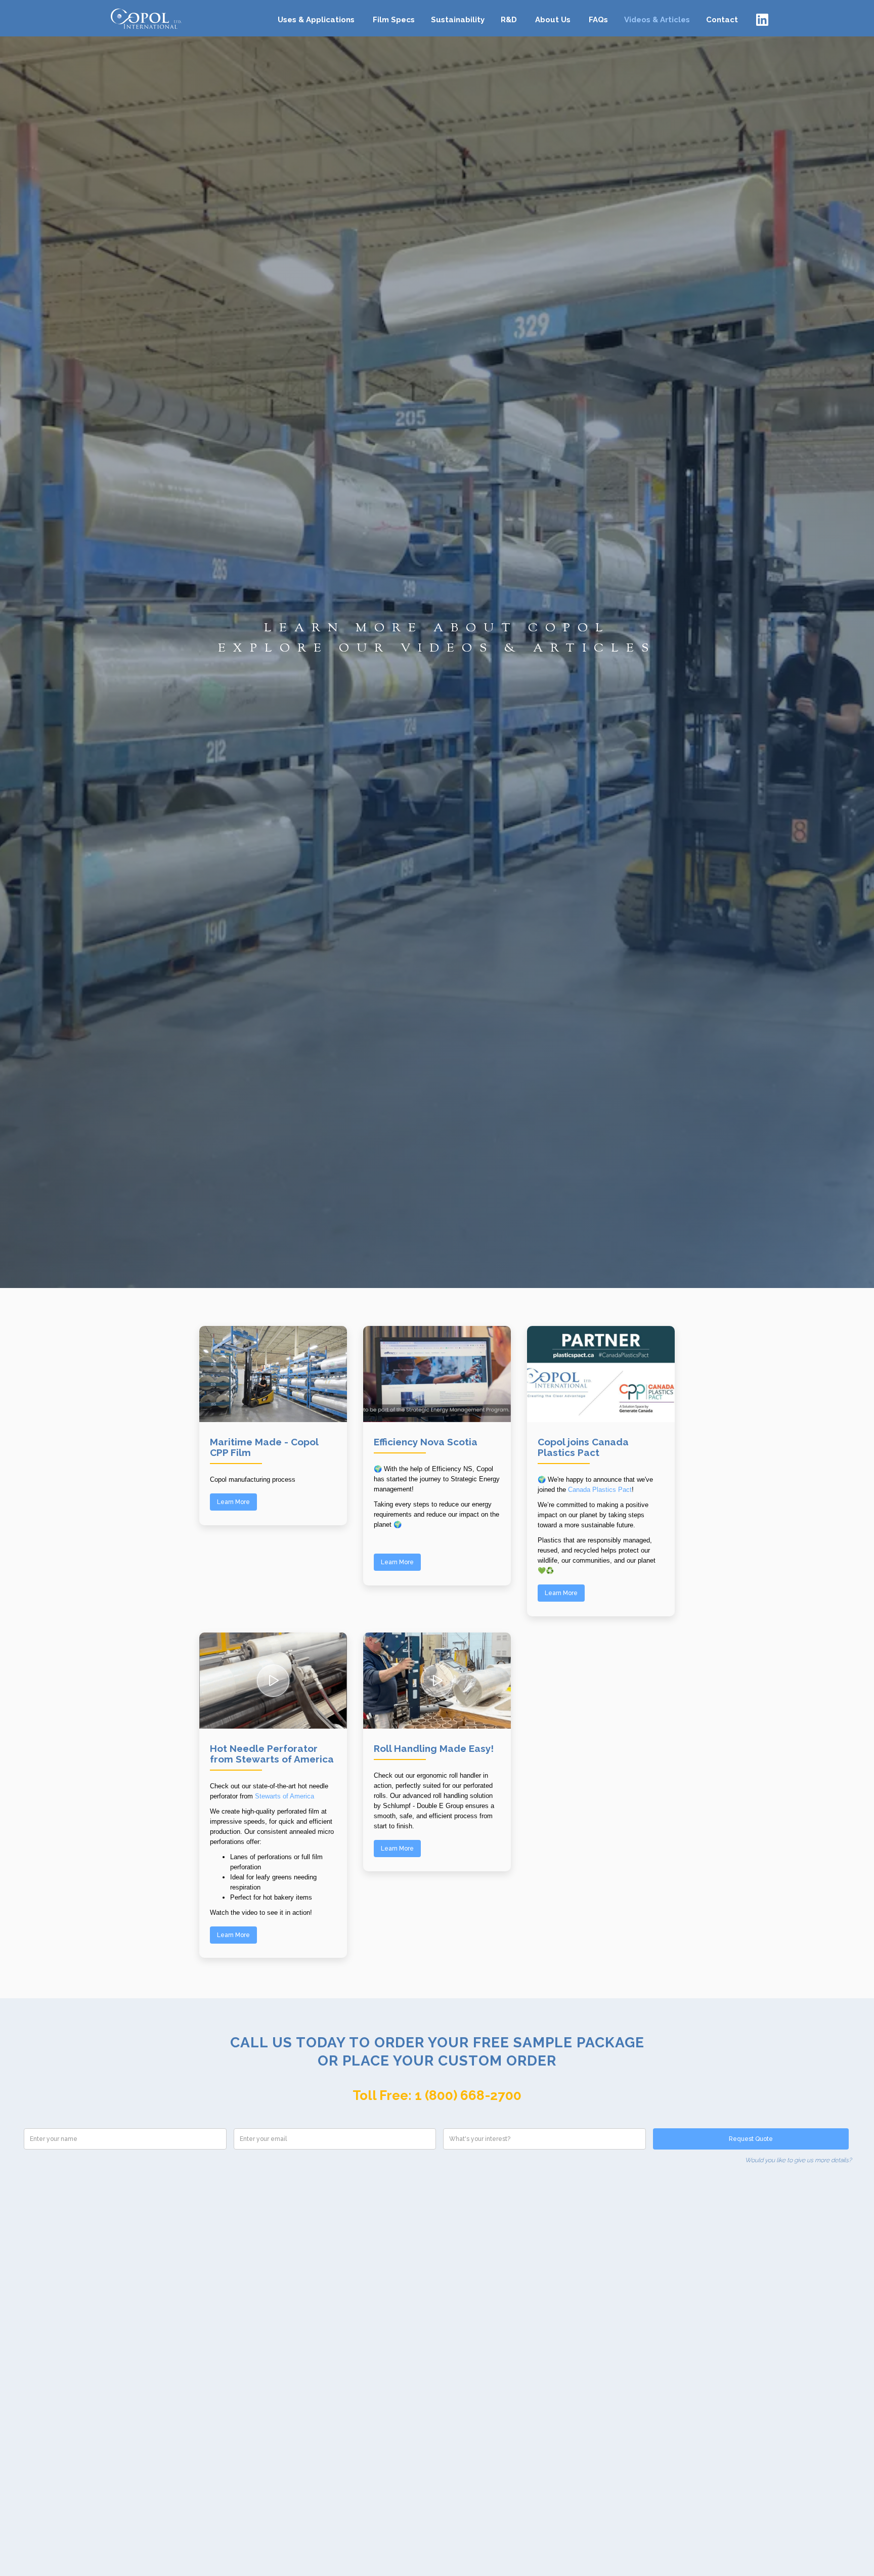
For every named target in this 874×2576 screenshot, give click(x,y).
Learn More (233, 1502)
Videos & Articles (657, 20)
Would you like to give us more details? (798, 2160)
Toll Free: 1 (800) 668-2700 (437, 2095)
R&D (509, 20)
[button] (316, 16)
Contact (722, 20)
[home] (144, 18)
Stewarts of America (285, 1796)
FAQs (598, 20)
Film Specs (394, 20)
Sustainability (458, 20)
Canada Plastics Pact (600, 1490)
